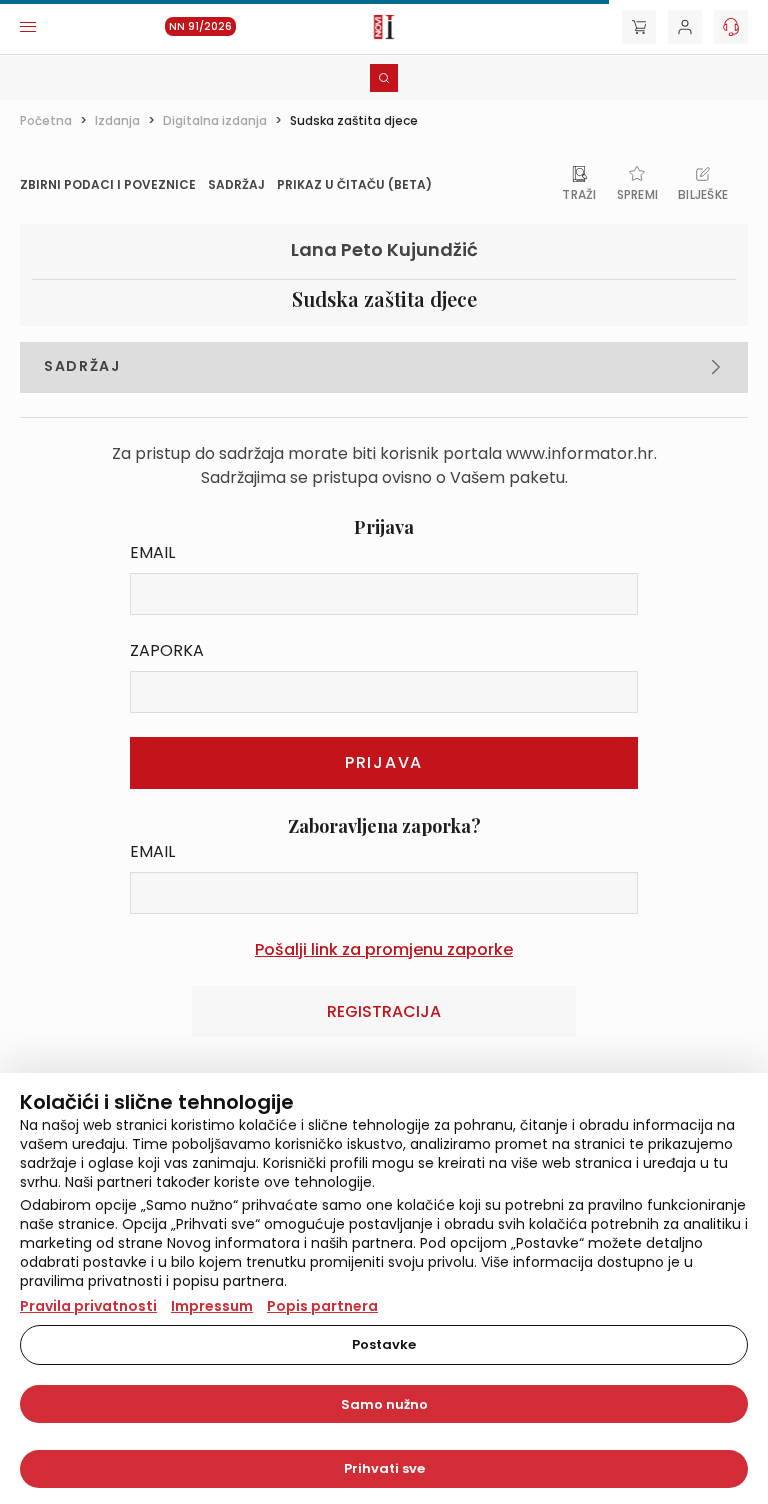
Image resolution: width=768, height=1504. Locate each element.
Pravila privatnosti (88, 1306)
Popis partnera (322, 1306)
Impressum (212, 1306)
